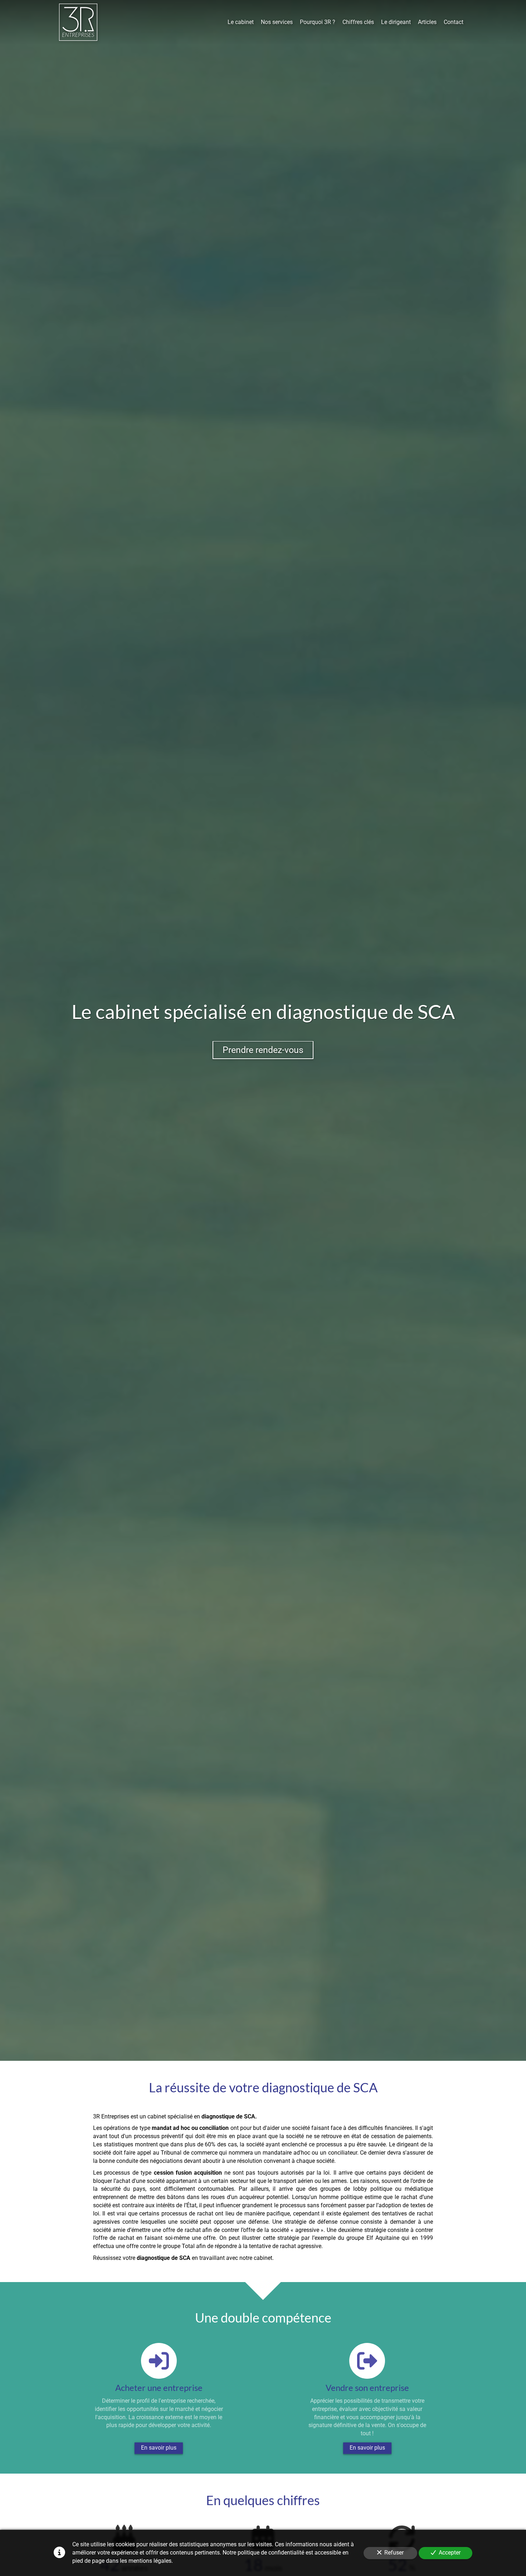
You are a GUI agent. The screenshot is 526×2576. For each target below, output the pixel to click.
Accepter (450, 2553)
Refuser (394, 2553)
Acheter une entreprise (159, 2388)
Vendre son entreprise (367, 2388)
